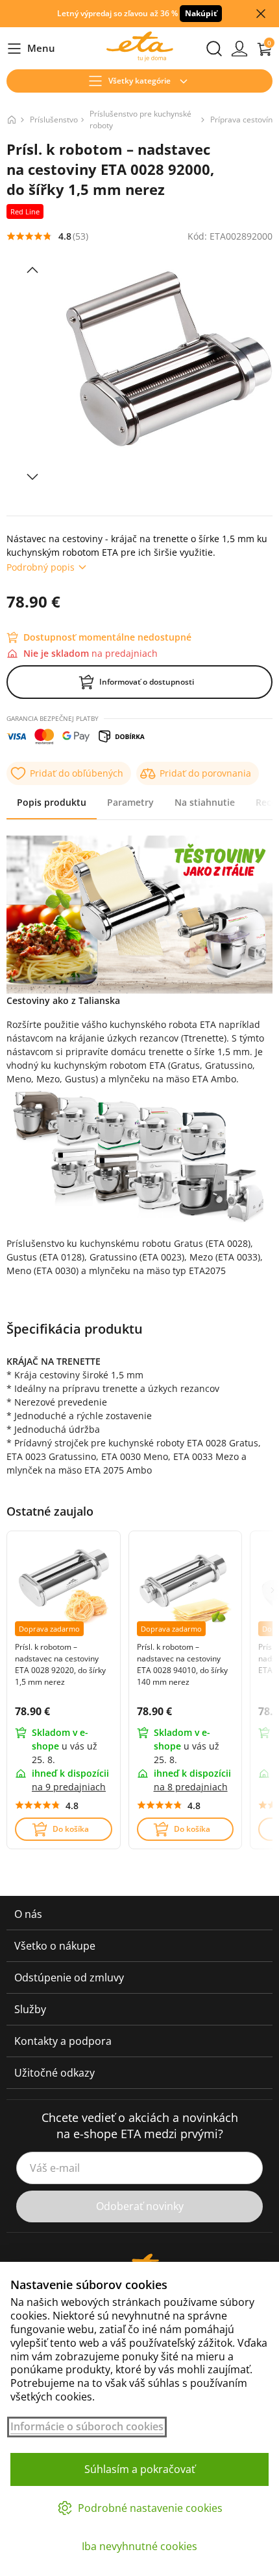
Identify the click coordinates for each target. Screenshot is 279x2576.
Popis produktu (52, 802)
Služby (30, 2009)
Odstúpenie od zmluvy (69, 1978)
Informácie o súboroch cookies (87, 2427)
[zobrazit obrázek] (32, 270)
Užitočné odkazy (55, 2073)
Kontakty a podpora (63, 2041)
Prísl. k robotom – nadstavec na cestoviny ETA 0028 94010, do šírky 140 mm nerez (182, 1664)
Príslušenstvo (54, 120)
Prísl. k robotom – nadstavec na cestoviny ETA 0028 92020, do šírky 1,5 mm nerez (60, 1664)
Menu (31, 49)
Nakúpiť (201, 13)
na (69, 1787)
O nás (28, 1914)
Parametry (130, 802)
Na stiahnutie (205, 802)
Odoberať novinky (140, 2206)
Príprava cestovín (241, 120)
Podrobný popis (41, 567)
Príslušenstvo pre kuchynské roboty (140, 120)
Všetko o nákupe (55, 1946)
